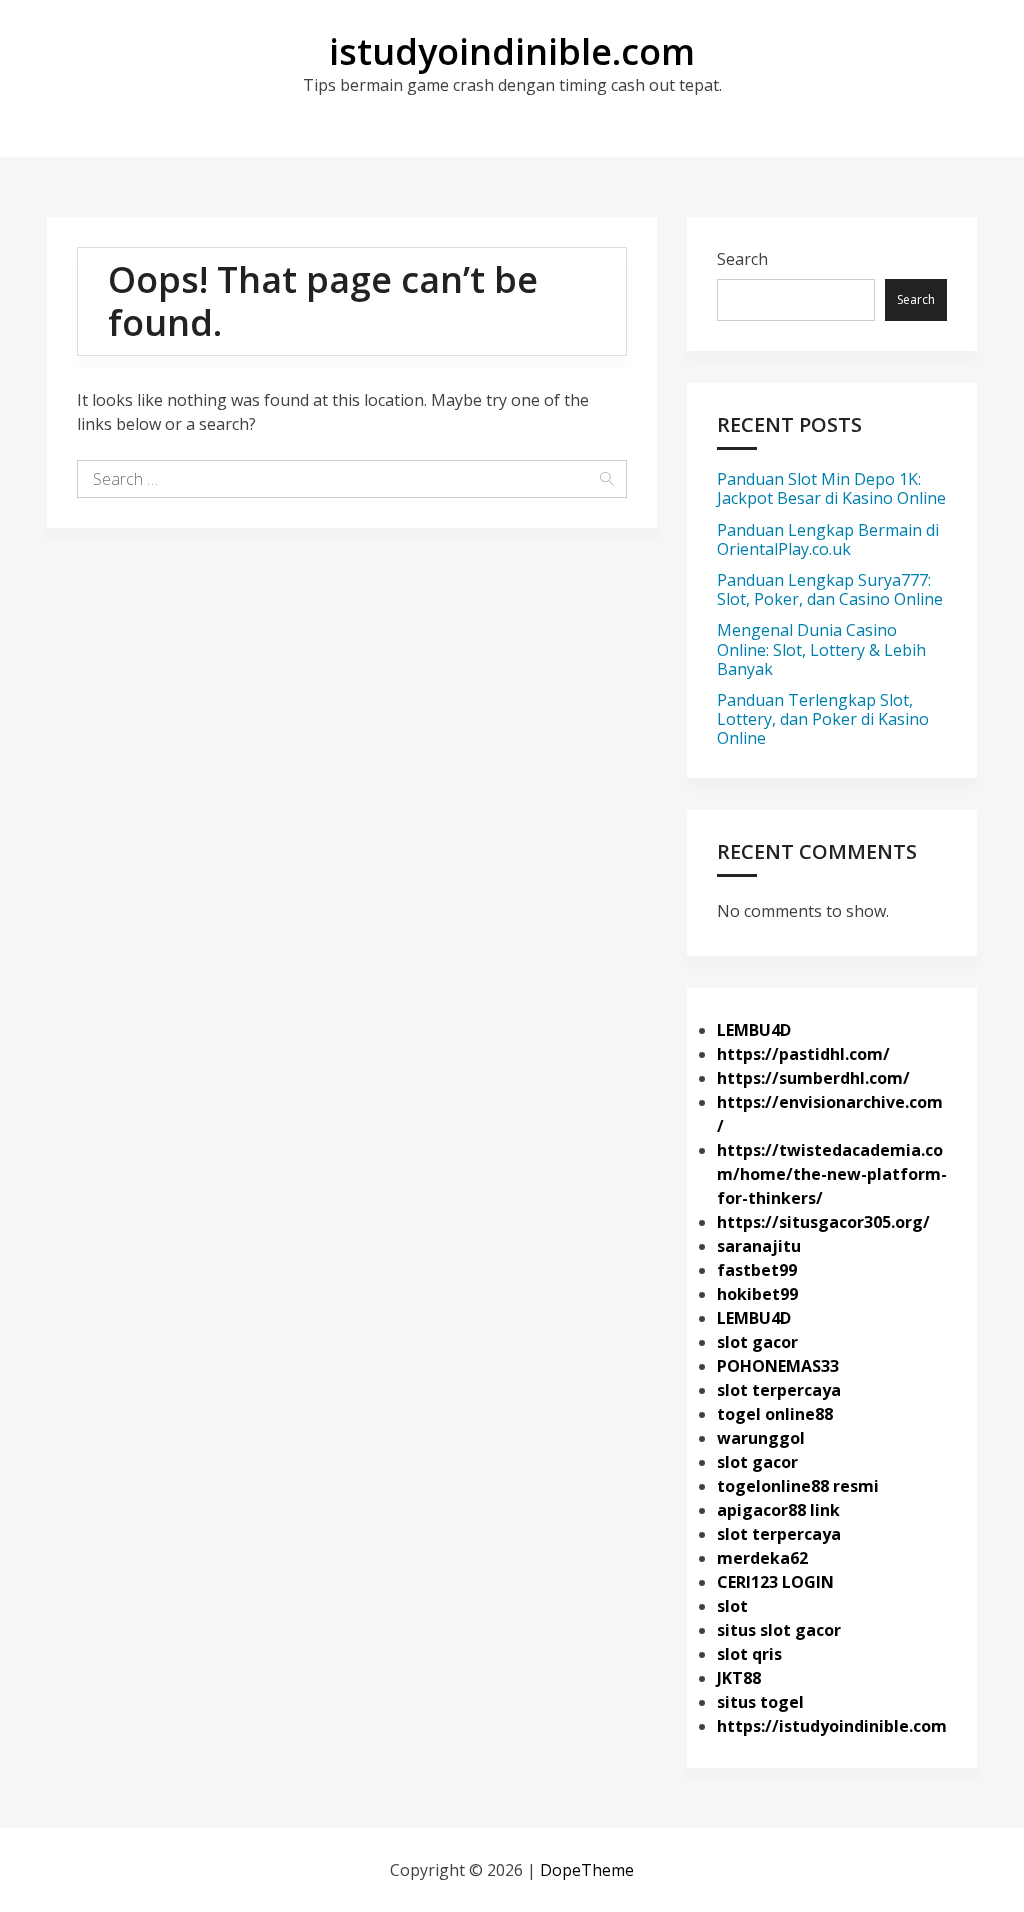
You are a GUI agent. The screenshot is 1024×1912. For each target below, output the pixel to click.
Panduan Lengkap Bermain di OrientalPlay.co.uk (828, 539)
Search (742, 259)
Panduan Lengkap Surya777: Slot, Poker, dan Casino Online (830, 589)
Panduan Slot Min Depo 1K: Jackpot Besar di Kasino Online (831, 488)
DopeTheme (587, 1870)
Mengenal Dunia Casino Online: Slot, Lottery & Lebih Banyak (821, 649)
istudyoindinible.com (512, 51)
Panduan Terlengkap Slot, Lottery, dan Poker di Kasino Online (823, 719)
